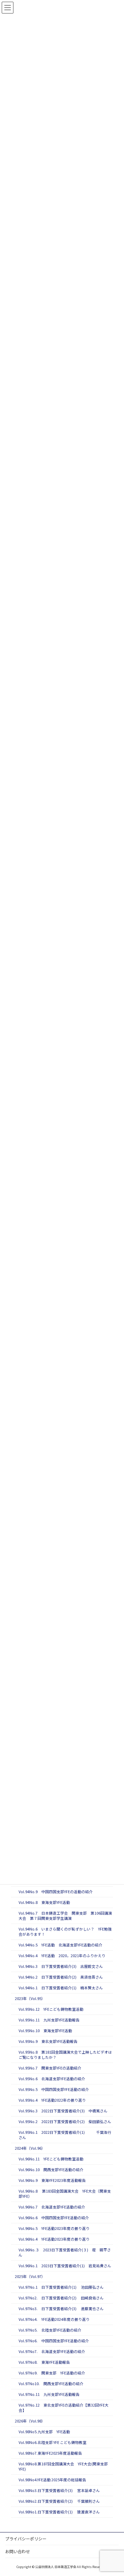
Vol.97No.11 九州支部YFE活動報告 (49, 2395)
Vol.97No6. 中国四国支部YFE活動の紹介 (54, 2341)
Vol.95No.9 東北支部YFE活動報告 (48, 2042)
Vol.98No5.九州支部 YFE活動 (44, 2432)
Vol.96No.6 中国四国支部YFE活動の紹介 (54, 2218)
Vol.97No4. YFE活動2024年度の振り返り (54, 2320)
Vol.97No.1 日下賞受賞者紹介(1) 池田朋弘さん (61, 2287)
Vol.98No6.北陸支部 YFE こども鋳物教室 (53, 2443)
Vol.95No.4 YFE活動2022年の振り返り (52, 2100)
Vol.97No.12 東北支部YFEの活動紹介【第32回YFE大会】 (64, 2408)
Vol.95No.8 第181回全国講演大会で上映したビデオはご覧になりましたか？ (65, 2055)
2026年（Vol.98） (30, 2421)
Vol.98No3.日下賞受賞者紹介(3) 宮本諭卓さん (59, 2491)
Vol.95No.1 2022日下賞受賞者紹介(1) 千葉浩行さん (65, 2135)
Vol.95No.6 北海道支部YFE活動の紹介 (52, 2079)
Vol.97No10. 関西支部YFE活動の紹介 (51, 2384)
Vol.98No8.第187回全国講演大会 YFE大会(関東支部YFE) (63, 2467)
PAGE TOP (113, 2492)
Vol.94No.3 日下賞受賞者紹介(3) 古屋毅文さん (61, 1967)
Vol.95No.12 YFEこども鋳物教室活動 (51, 2010)
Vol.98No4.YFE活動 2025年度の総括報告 (52, 2480)
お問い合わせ (18, 2551)
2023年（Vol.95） (30, 1999)
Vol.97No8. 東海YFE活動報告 (44, 2363)
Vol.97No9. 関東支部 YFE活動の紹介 (52, 2373)
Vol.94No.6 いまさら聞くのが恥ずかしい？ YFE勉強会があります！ (65, 1932)
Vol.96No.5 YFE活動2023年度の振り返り (54, 2229)
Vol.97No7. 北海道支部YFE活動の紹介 (52, 2352)
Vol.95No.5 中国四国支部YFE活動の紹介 (54, 2090)
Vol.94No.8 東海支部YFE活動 (44, 1903)
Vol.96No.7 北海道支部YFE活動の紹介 (52, 2207)
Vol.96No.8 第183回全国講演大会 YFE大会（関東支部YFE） (65, 2194)
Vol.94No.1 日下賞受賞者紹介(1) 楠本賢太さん (61, 1988)
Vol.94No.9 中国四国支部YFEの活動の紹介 (56, 1892)
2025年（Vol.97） (30, 2277)
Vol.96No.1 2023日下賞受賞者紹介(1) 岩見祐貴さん (65, 2266)
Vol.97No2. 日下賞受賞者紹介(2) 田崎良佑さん (61, 2298)
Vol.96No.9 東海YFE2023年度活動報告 (52, 2181)
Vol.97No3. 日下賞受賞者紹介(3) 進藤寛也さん (61, 2309)
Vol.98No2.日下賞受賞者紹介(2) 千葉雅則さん (59, 2501)
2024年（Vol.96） (30, 2149)
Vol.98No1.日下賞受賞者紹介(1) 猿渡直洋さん (59, 2512)
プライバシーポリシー (26, 2538)
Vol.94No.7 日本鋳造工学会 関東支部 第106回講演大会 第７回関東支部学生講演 (65, 1916)
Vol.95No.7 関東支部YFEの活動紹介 (50, 2068)
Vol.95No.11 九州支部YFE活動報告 (49, 2020)
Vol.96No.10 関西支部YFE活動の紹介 (51, 2170)
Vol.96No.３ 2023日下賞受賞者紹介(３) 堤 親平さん (65, 2253)
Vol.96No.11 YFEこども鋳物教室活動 (51, 2159)
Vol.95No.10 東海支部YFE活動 (45, 2031)
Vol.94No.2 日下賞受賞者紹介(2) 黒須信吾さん (61, 1977)
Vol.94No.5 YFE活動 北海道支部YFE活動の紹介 (60, 1945)
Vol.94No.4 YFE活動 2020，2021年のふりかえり (62, 1956)
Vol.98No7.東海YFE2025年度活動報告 (50, 2453)
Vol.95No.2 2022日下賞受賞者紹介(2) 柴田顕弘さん (65, 2122)
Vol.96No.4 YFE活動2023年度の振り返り (54, 2239)
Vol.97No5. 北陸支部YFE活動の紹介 (50, 2330)
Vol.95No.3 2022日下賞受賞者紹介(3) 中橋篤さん (63, 2111)
